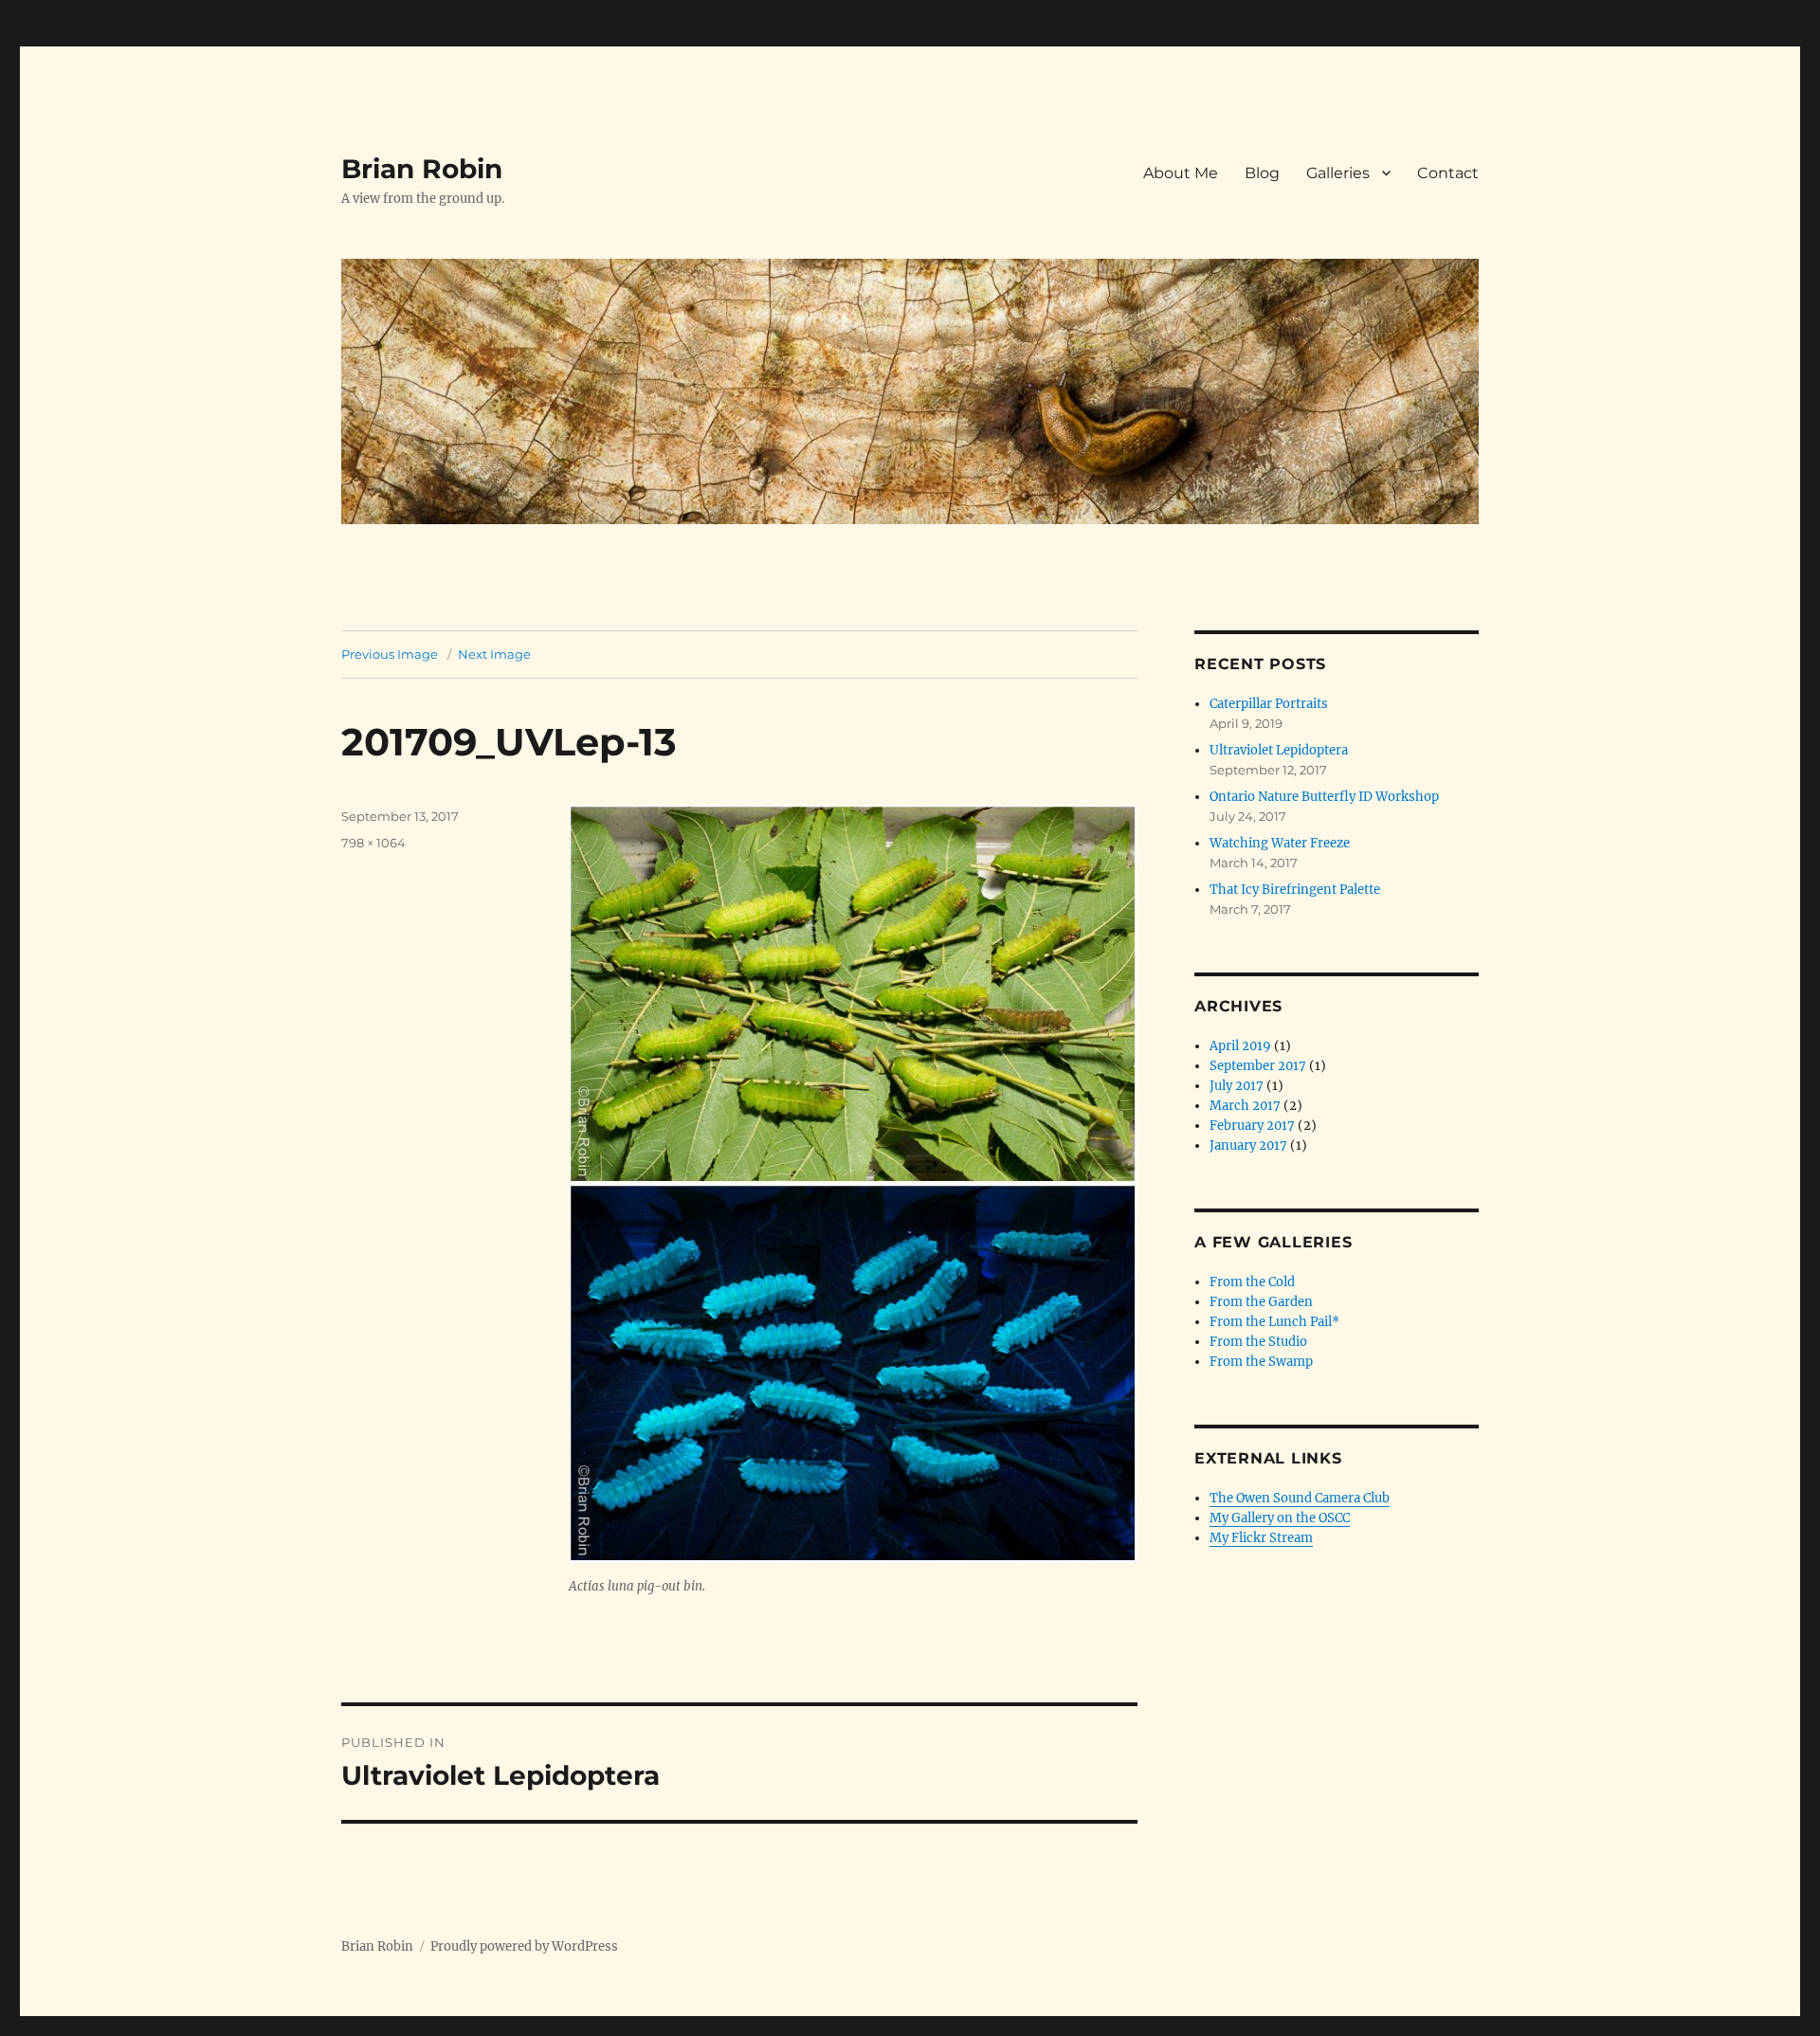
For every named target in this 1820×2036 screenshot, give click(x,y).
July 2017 (1237, 1086)
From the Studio (1258, 1342)
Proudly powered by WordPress (524, 1946)
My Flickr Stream (1261, 1538)
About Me (1181, 173)
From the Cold (1252, 1282)
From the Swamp (1261, 1362)
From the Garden (1261, 1302)
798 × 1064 (373, 843)
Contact (1448, 173)
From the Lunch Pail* (1274, 1322)
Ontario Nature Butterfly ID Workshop (1324, 797)
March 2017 (1245, 1106)
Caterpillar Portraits (1269, 704)
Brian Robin (422, 169)
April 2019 (1240, 1046)
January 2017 (1248, 1145)
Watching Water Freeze (1280, 843)
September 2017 (1258, 1066)
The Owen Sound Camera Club (1300, 1498)
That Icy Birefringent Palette (1295, 890)
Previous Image (390, 654)
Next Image (494, 654)
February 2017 (1252, 1126)
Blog (1262, 173)
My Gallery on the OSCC (1280, 1518)
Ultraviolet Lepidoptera (1279, 750)
